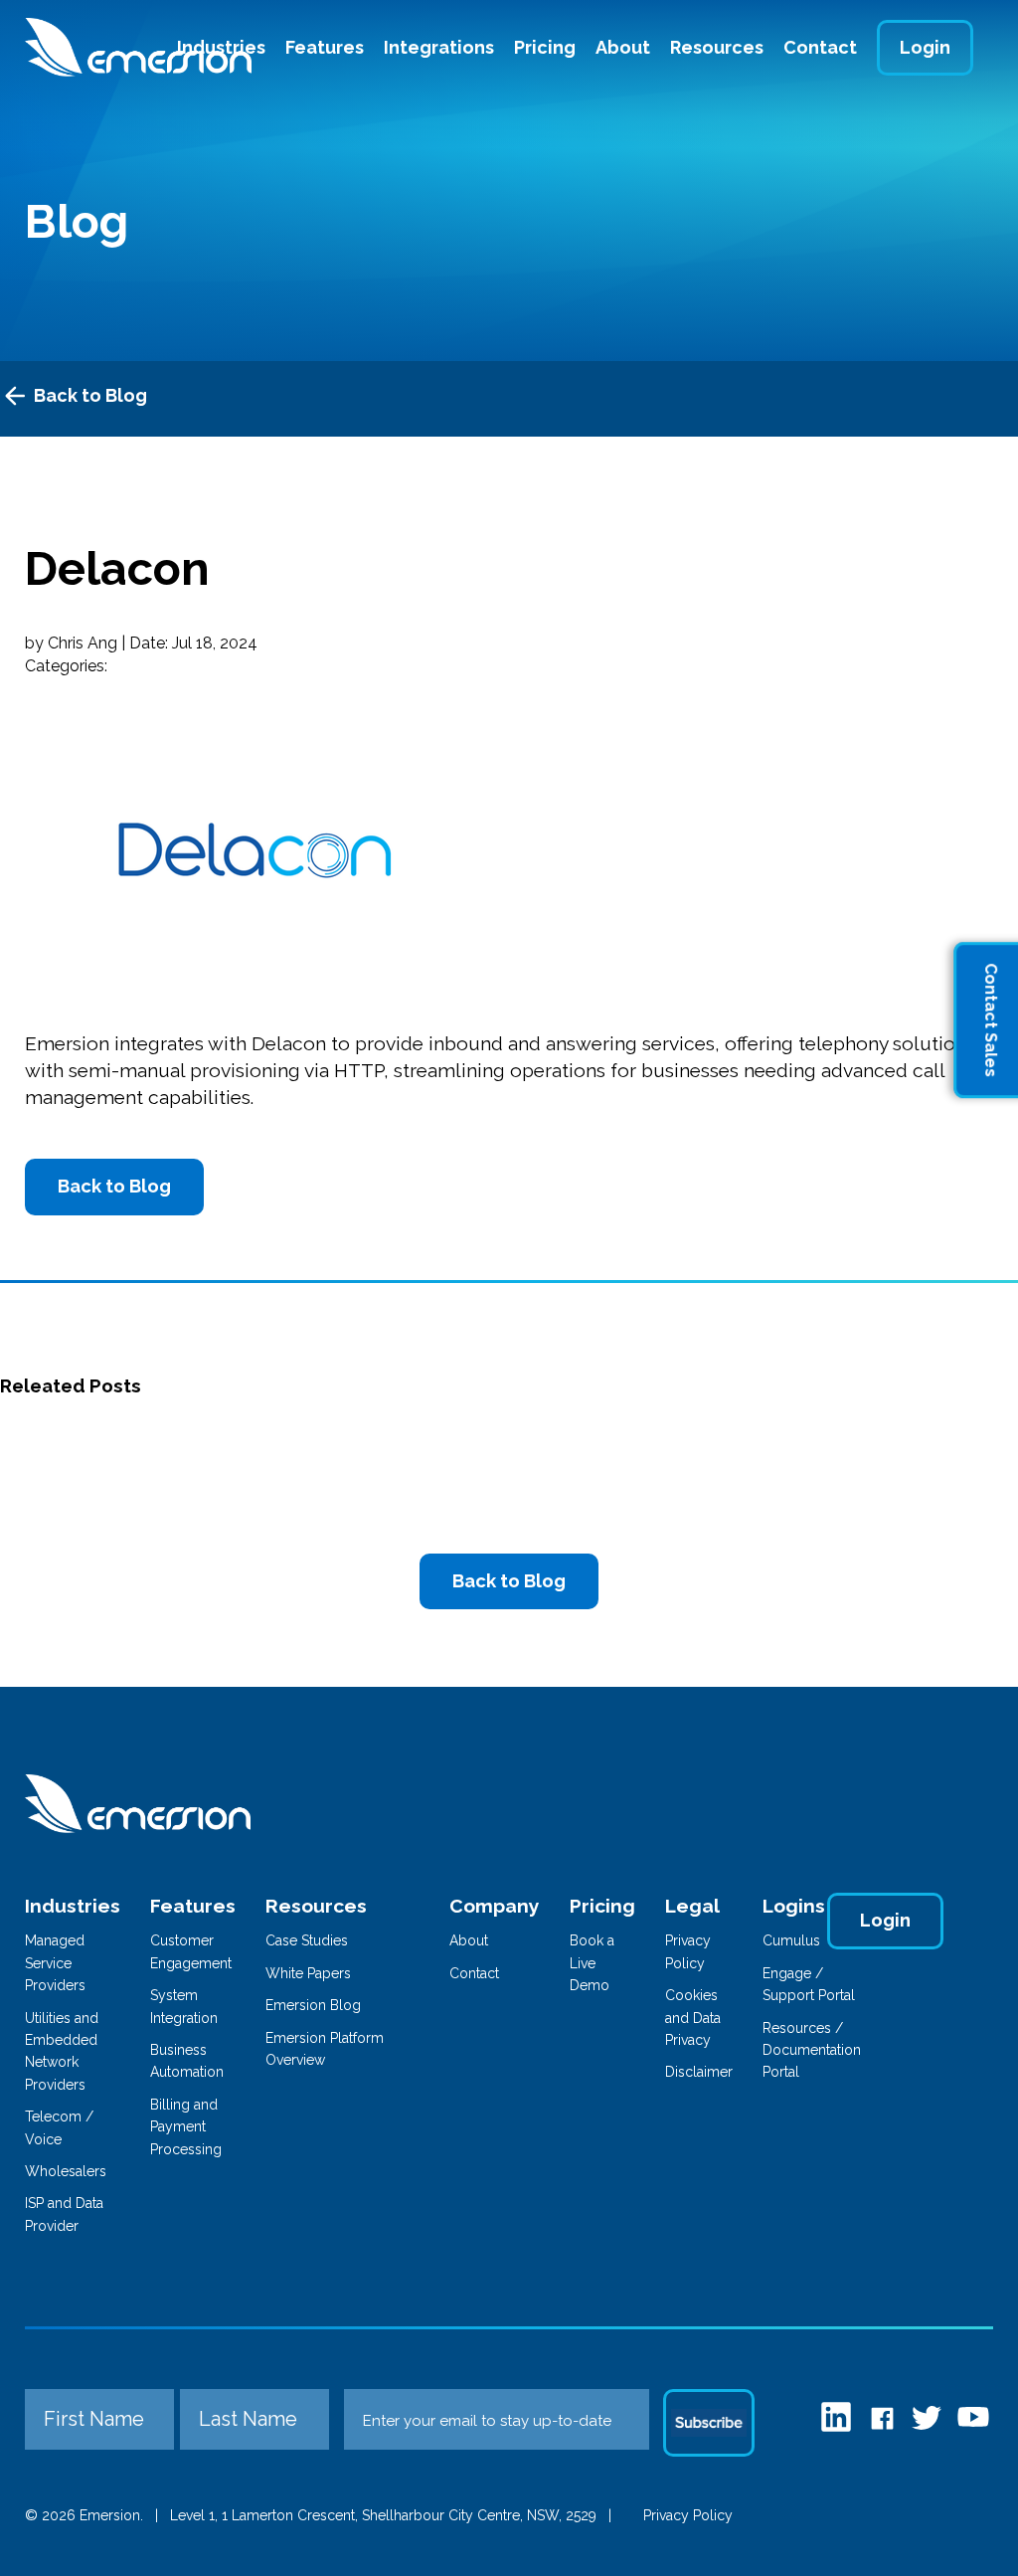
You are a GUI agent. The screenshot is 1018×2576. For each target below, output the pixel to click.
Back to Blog (90, 395)
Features (325, 47)
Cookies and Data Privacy (693, 2018)
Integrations (439, 47)
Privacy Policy (688, 2515)
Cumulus (791, 1940)
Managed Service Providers (55, 1963)
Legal (692, 1906)
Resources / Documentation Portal (812, 2050)
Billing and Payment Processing (186, 2127)
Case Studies (307, 1940)
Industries (73, 1906)
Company (495, 1906)
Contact (820, 47)
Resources (717, 47)
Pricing (545, 47)
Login (925, 47)
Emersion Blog (313, 2005)
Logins (794, 1906)
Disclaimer (699, 2072)
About (623, 47)
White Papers (308, 1973)
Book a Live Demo (592, 1963)
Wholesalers (66, 2171)
